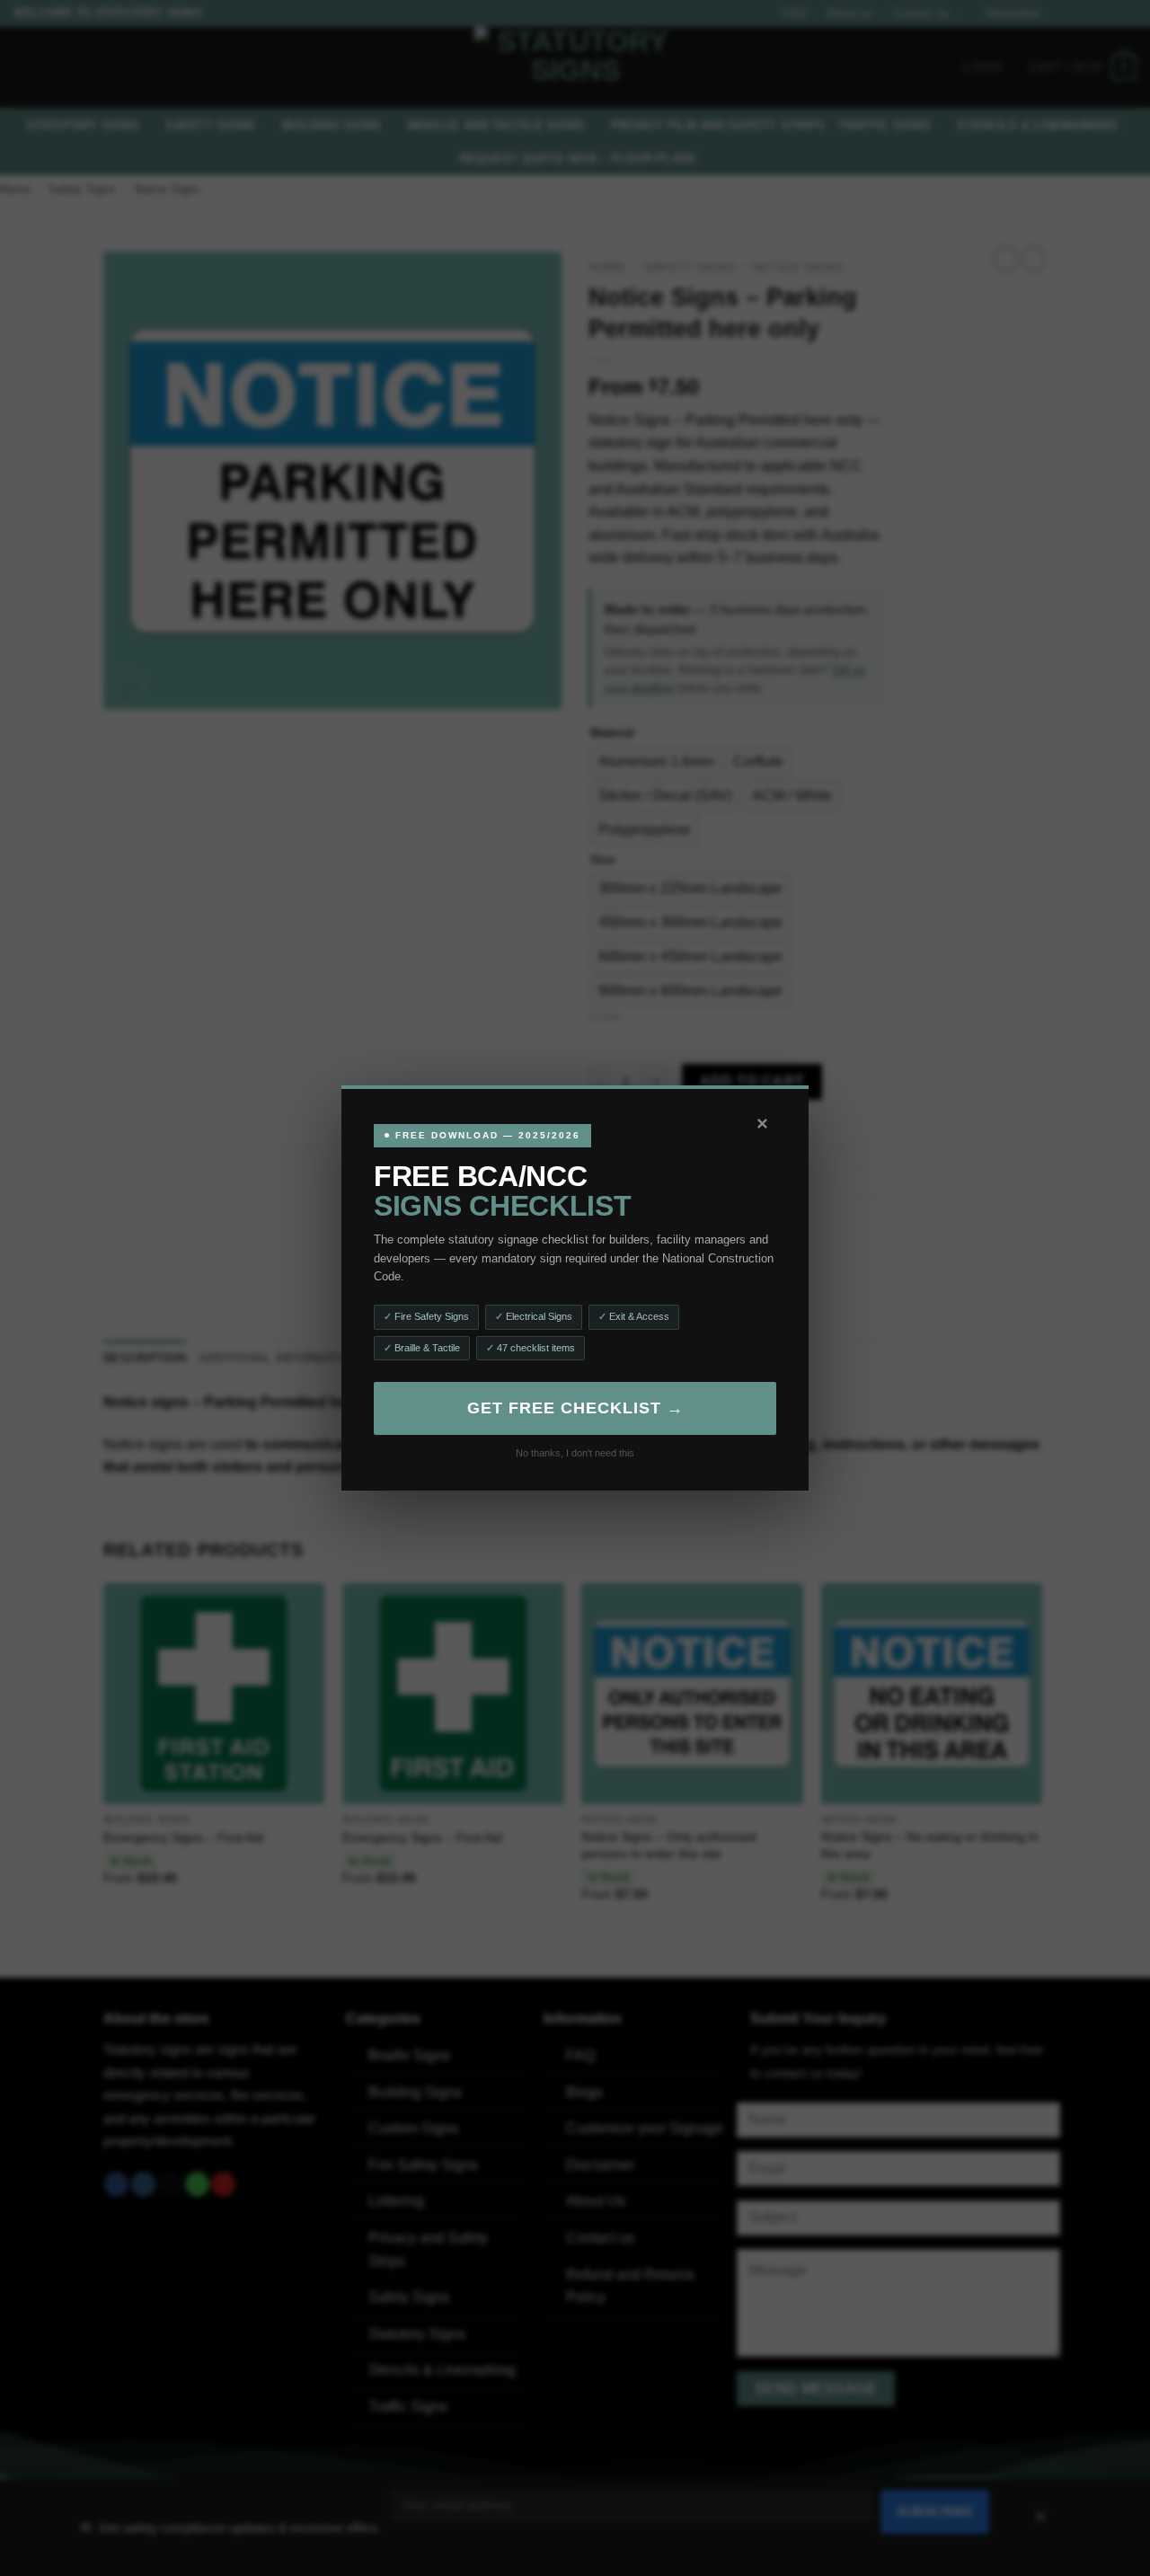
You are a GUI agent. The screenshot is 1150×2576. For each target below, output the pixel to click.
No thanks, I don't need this (575, 1453)
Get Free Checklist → (575, 1408)
